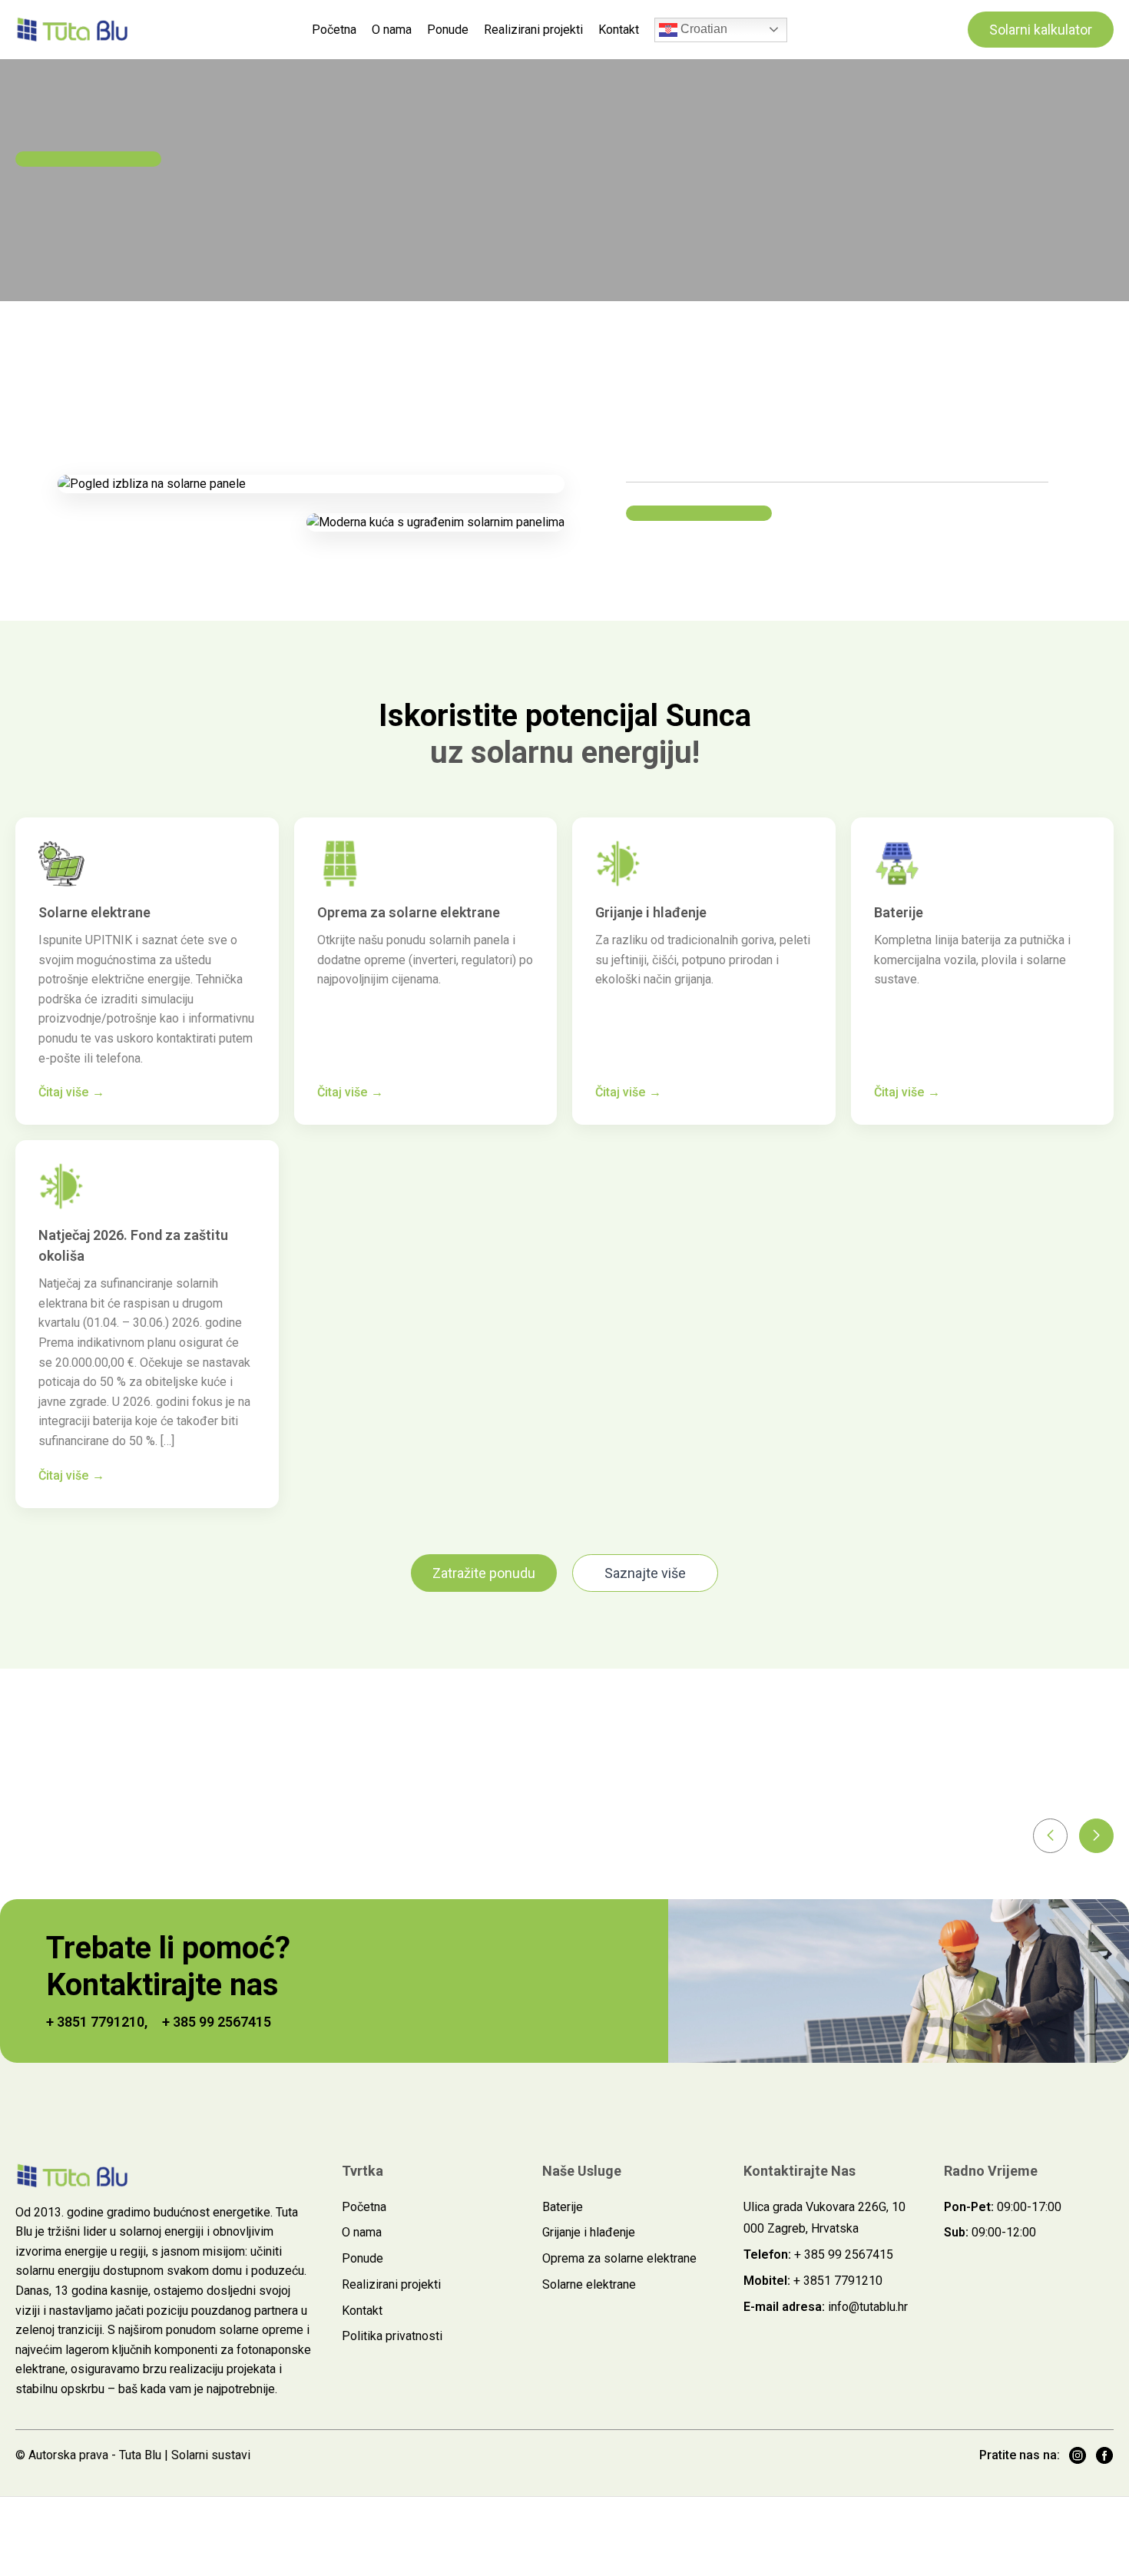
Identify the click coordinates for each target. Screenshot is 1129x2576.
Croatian (702, 29)
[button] (1050, 1836)
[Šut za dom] (73, 29)
